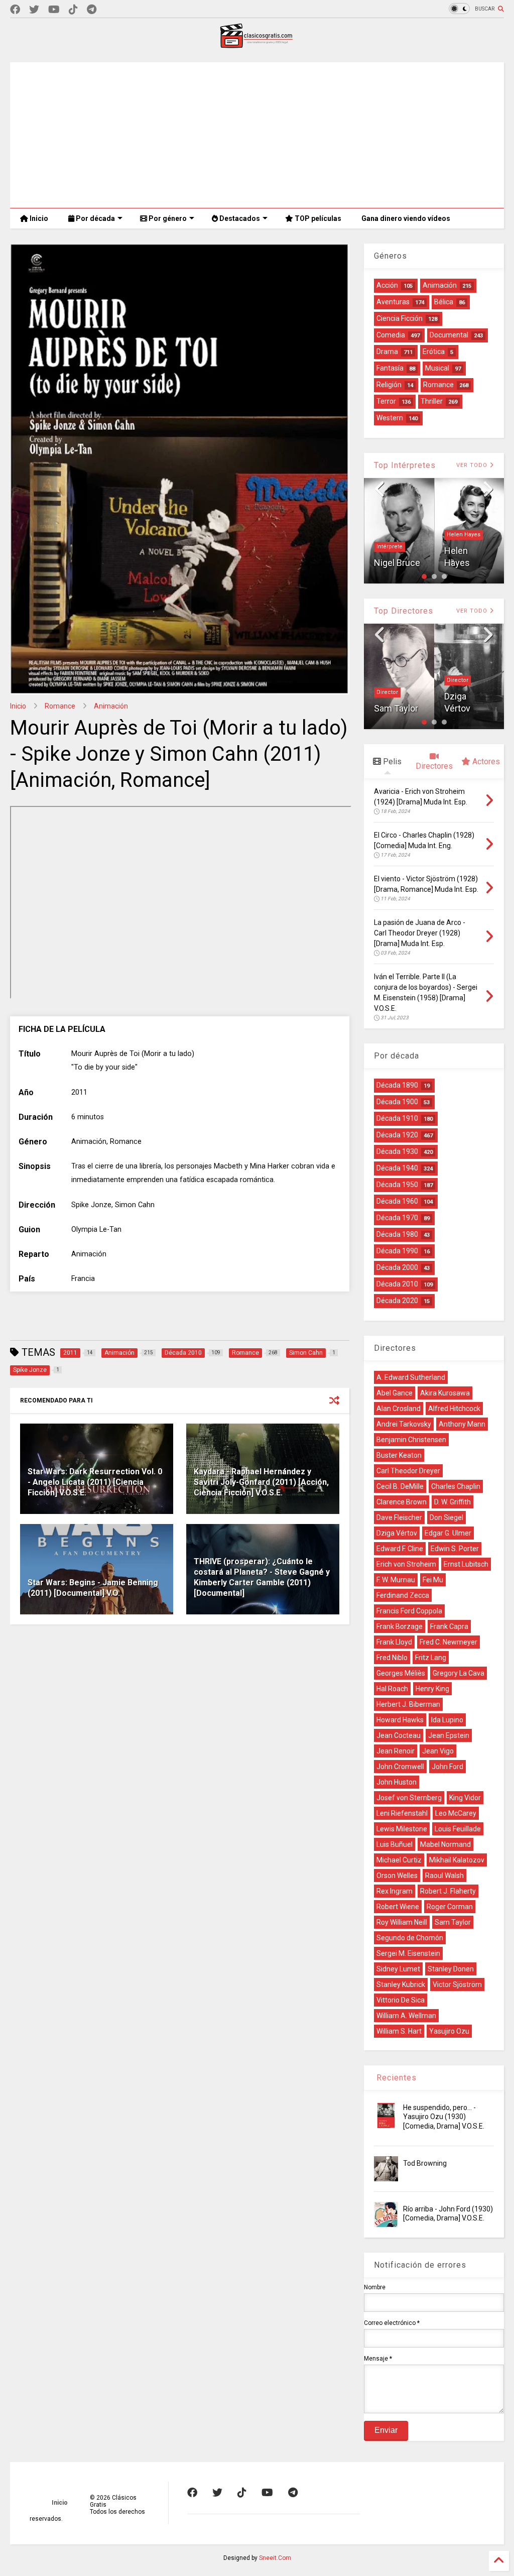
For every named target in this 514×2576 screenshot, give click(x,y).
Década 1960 (397, 1201)
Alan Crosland (399, 1409)
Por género (167, 218)
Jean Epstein (449, 1735)
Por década (95, 218)
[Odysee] (54, 10)
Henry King (432, 1689)
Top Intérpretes (405, 465)
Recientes (395, 2078)
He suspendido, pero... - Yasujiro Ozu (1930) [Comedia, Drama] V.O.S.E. (444, 2117)
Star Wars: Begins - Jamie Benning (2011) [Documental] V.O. (93, 1588)
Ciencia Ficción (400, 318)
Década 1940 (397, 1168)
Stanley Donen (451, 1969)
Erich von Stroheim (406, 1564)
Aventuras (393, 302)
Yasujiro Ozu (449, 2031)
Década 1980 (397, 1234)
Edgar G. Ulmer (448, 1533)
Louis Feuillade (458, 1829)
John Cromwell (400, 1767)
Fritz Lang (431, 1658)
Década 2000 (397, 1267)
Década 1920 (397, 1135)
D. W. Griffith (453, 1502)
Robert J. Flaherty (448, 1891)
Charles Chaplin (456, 1486)
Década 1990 (397, 1251)
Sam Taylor (396, 708)
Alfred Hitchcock (454, 1409)
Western (390, 418)
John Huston (397, 1782)
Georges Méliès (401, 1673)
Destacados (239, 218)
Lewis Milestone (402, 1829)
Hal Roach (392, 1689)
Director (387, 692)
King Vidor (465, 1798)
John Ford (447, 1767)
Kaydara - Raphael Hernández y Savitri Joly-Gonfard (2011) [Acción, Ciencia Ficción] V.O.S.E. (261, 1482)
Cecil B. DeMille (400, 1486)
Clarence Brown (402, 1502)
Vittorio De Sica (401, 2000)
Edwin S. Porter (455, 1549)
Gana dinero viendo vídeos (406, 218)
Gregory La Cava (459, 1673)
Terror (386, 401)
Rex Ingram (395, 1891)
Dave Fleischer (399, 1517)
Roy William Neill (402, 1922)
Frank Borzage (400, 1626)
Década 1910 (397, 1118)
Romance (60, 706)
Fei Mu (433, 1580)
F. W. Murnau (396, 1580)
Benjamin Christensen (411, 1440)
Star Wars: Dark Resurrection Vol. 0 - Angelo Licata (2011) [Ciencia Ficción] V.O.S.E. (95, 1482)
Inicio (38, 218)
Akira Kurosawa (445, 1393)
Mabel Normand (445, 1844)
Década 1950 (397, 1185)
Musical (437, 368)
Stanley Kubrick (401, 1984)
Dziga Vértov (397, 1533)
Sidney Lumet (398, 1969)
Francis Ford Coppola (409, 1611)
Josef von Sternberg (409, 1798)
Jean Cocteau (399, 1735)
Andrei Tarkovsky (404, 1424)
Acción (387, 285)
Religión (389, 385)
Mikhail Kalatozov (457, 1860)
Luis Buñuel (395, 1844)
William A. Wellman (406, 2016)
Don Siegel (446, 1517)
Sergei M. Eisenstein (408, 1953)
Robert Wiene (398, 1907)
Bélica (444, 302)
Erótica (434, 352)
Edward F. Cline (400, 1549)
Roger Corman (450, 1907)
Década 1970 (397, 1218)
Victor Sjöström (457, 1984)
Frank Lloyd (394, 1642)
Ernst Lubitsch (466, 1564)
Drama (387, 352)
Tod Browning (425, 2163)
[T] (92, 10)
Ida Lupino (447, 1720)
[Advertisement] (257, 133)
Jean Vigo (438, 1751)
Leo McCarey (456, 1813)
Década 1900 (397, 1102)
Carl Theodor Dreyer (408, 1471)
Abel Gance (395, 1393)
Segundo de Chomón (410, 1938)
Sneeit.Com (275, 2558)
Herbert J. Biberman (408, 1704)
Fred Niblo (392, 1658)
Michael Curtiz (399, 1860)
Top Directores (404, 611)
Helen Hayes (393, 535)
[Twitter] (34, 10)
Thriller (432, 401)
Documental (449, 335)
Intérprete (460, 535)
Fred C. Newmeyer (448, 1642)
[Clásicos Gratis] (257, 45)
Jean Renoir (396, 1751)
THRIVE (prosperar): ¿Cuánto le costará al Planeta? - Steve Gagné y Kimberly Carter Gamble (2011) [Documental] (262, 1577)
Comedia (391, 335)
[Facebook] (15, 10)
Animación (111, 706)
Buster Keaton (399, 1455)
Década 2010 (397, 1284)
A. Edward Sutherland (411, 1377)
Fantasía (390, 368)
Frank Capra (449, 1626)
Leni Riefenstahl (402, 1813)
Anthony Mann (462, 1424)
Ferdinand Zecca (403, 1595)
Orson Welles (397, 1876)
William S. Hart (399, 2031)
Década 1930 (397, 1151)
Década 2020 (397, 1301)
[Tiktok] (73, 10)
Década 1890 (397, 1085)
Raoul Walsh (444, 1876)
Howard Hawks (400, 1720)
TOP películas (317, 218)
